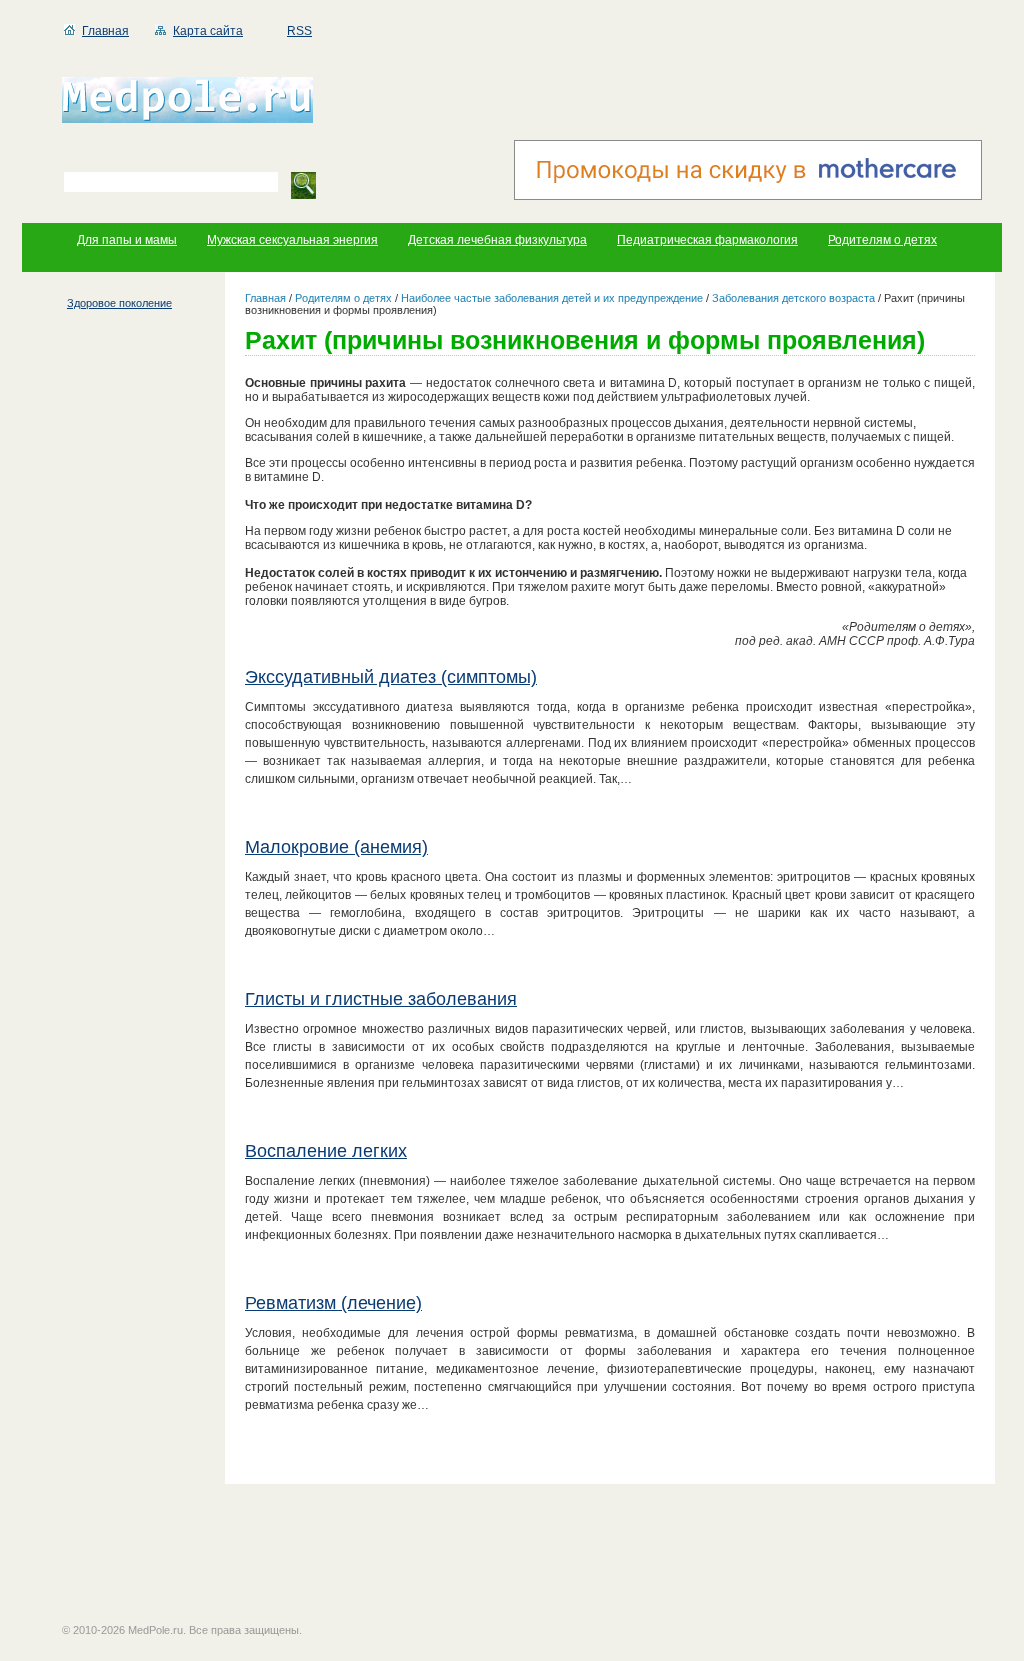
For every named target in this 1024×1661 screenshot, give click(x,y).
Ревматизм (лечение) (333, 1303)
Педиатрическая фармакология (707, 240)
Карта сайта (208, 31)
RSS (299, 31)
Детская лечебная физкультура (497, 240)
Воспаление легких (326, 1151)
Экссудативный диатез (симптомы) (391, 677)
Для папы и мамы (127, 240)
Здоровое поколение (119, 303)
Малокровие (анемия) (336, 847)
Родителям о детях (882, 240)
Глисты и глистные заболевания (381, 999)
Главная (105, 31)
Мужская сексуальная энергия (292, 240)
